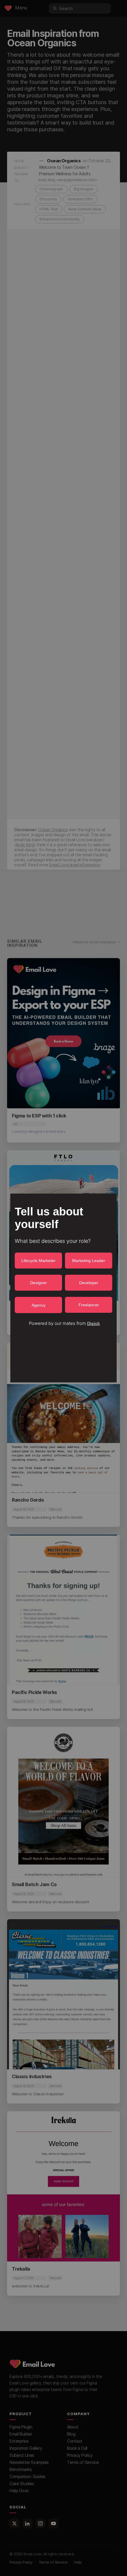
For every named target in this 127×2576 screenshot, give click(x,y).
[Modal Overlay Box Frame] (63, 1288)
